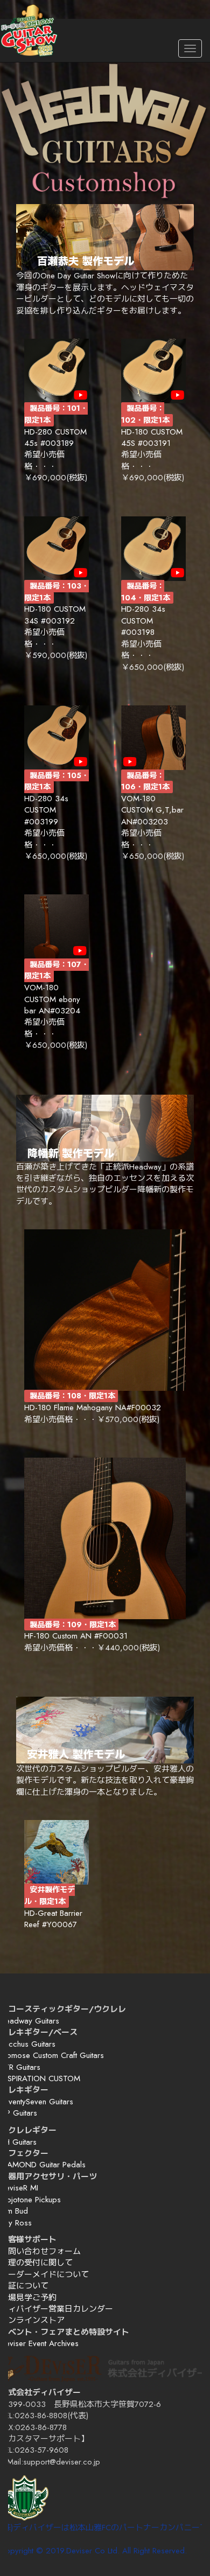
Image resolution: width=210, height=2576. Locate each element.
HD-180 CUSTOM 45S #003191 (152, 437)
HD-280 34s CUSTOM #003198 (143, 621)
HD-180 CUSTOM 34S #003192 (55, 615)
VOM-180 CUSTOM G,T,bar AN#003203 (152, 810)
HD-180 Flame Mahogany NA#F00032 (93, 1408)
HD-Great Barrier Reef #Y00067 (53, 1919)
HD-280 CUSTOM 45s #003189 (55, 437)
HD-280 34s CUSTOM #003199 (46, 810)
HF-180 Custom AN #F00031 (76, 1636)
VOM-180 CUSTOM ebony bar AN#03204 (52, 999)
